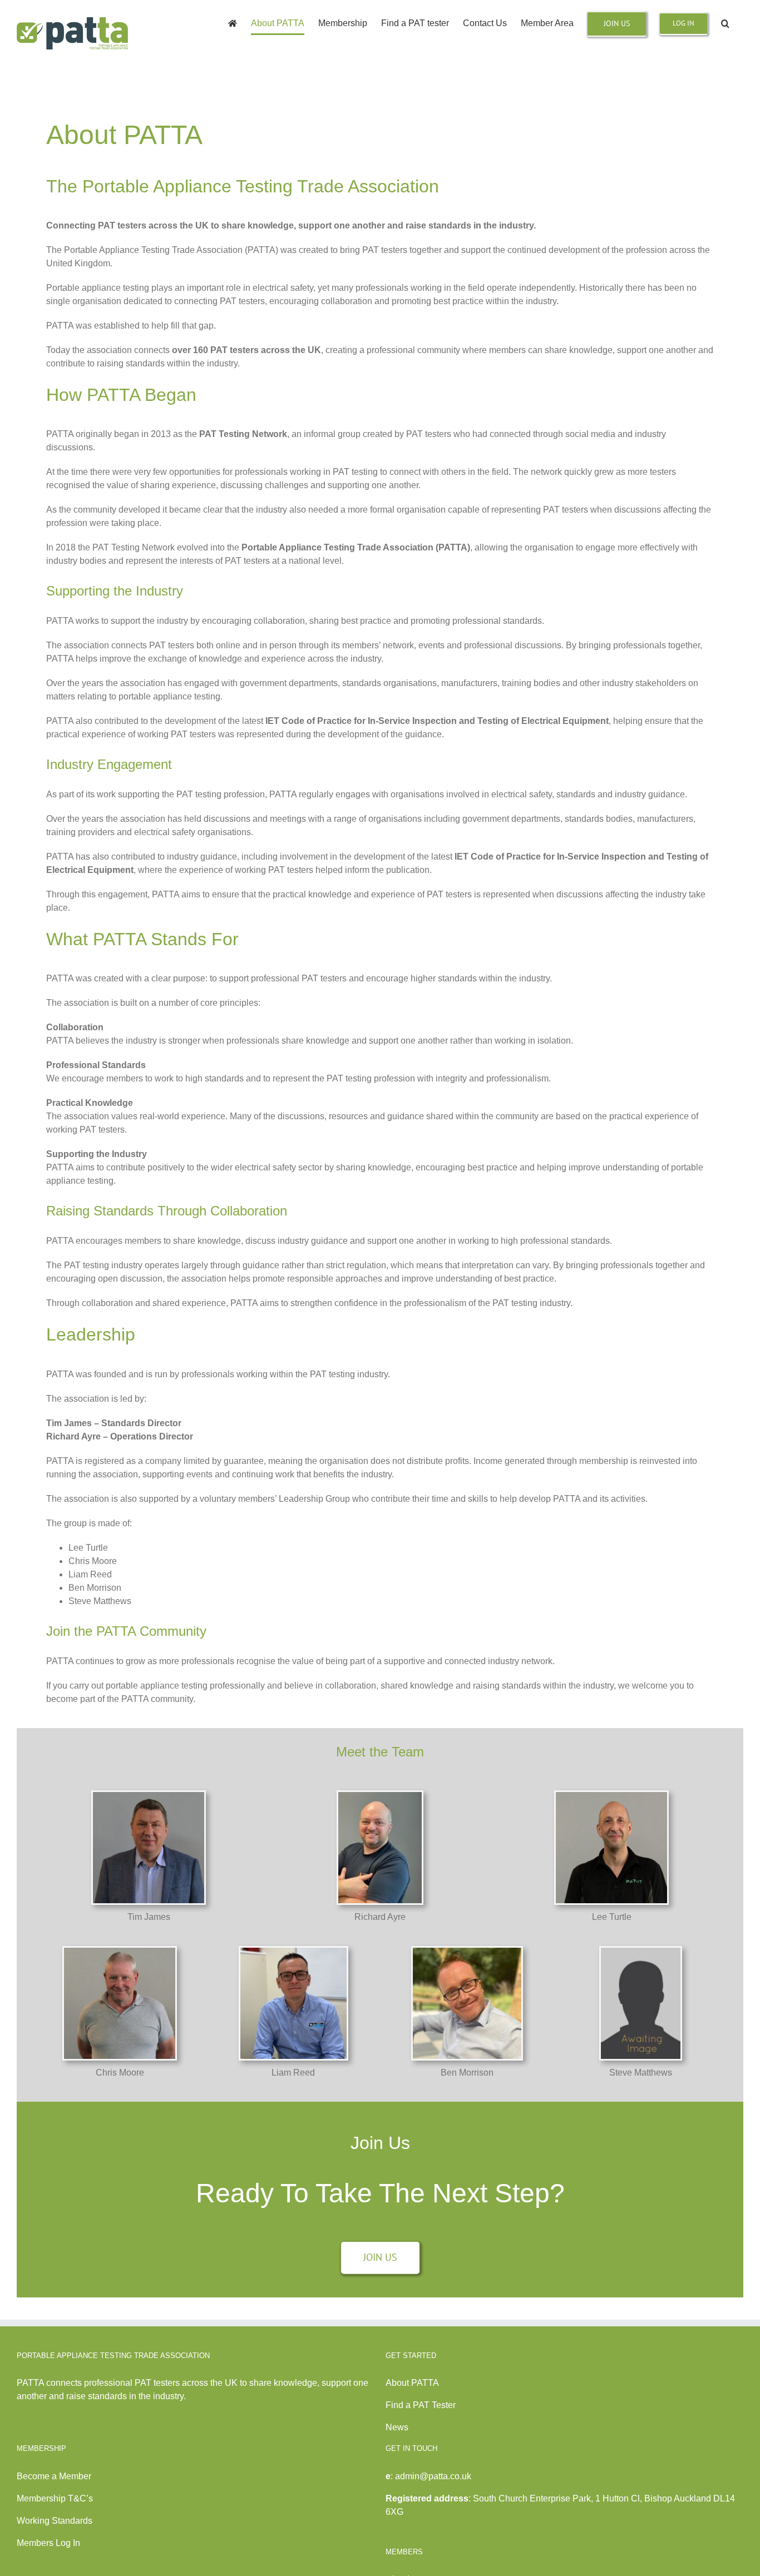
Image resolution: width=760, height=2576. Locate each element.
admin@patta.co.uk (433, 2476)
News (397, 2427)
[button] (725, 23)
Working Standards (55, 2521)
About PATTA (412, 2383)
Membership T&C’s (55, 2498)
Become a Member (54, 2476)
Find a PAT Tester (421, 2405)
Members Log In (48, 2543)
